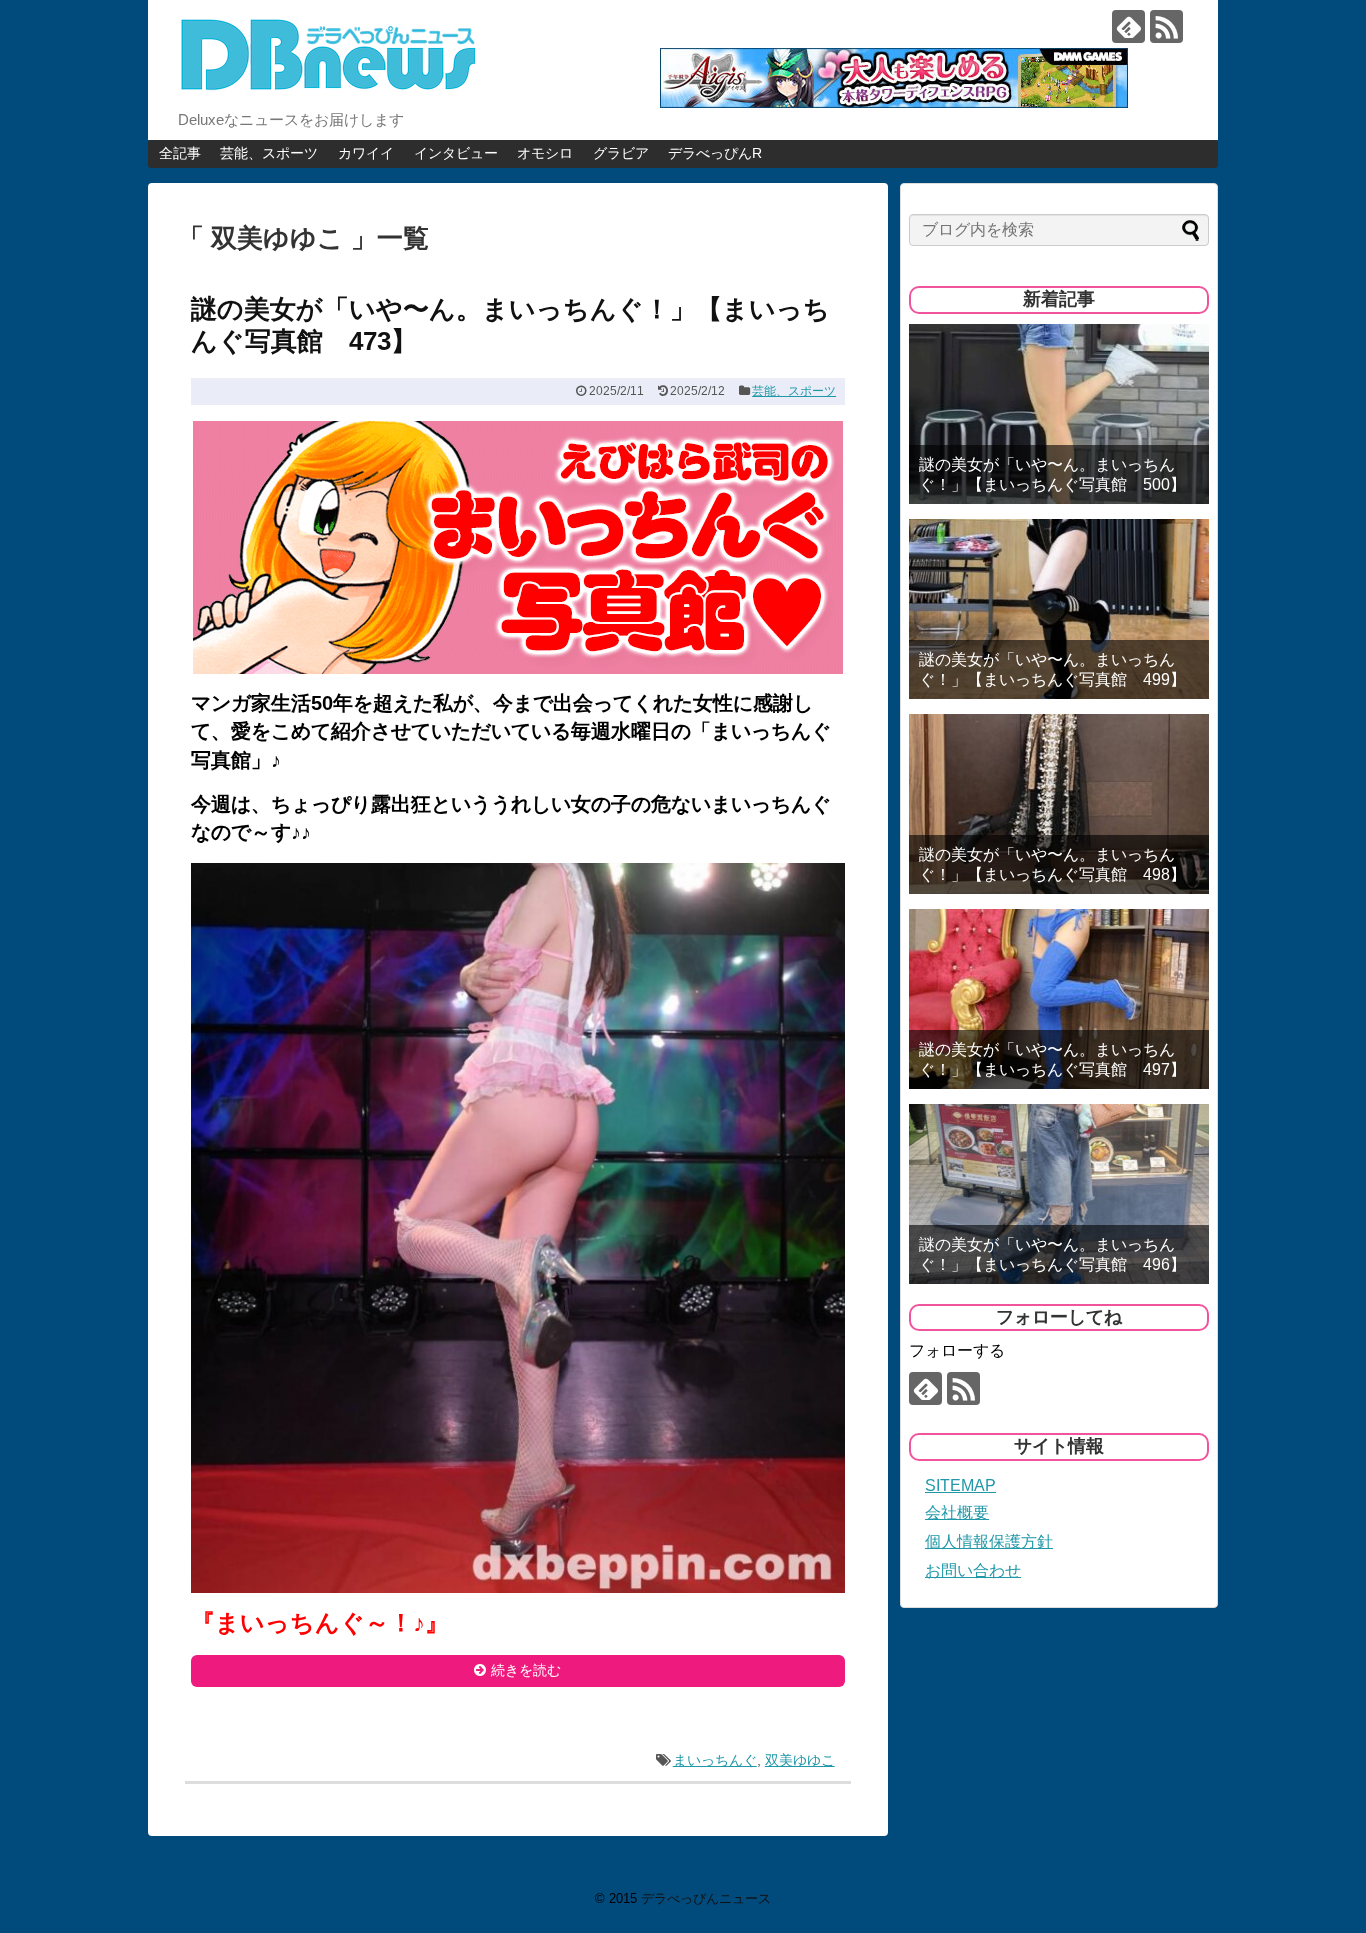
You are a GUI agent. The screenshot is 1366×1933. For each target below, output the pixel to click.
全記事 (180, 153)
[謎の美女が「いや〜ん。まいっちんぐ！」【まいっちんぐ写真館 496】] (1059, 1194)
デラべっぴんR (715, 153)
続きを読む (526, 1670)
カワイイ (366, 153)
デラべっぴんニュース (706, 1898)
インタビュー (456, 153)
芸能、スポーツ (269, 153)
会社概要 (957, 1512)
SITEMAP (960, 1485)
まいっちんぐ (715, 1760)
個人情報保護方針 (989, 1541)
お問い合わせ (973, 1570)
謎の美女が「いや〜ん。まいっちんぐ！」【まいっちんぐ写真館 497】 (1052, 1059)
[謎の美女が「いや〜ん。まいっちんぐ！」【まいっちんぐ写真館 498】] (1059, 804)
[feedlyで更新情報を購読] (1128, 26)
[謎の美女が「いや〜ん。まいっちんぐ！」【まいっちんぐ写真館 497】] (1059, 999)
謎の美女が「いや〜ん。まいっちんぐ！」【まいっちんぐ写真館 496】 (1052, 1254)
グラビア (621, 153)
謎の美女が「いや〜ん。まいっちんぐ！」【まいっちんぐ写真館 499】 (1052, 669)
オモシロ (545, 153)
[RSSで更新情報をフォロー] (1166, 26)
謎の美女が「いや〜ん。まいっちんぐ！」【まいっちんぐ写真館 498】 (1052, 864)
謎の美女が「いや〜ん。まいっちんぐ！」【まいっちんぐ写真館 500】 (1052, 474)
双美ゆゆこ (800, 1760)
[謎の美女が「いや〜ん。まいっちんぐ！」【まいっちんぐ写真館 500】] (1059, 414)
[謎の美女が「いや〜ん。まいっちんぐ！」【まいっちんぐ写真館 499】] (1059, 609)
